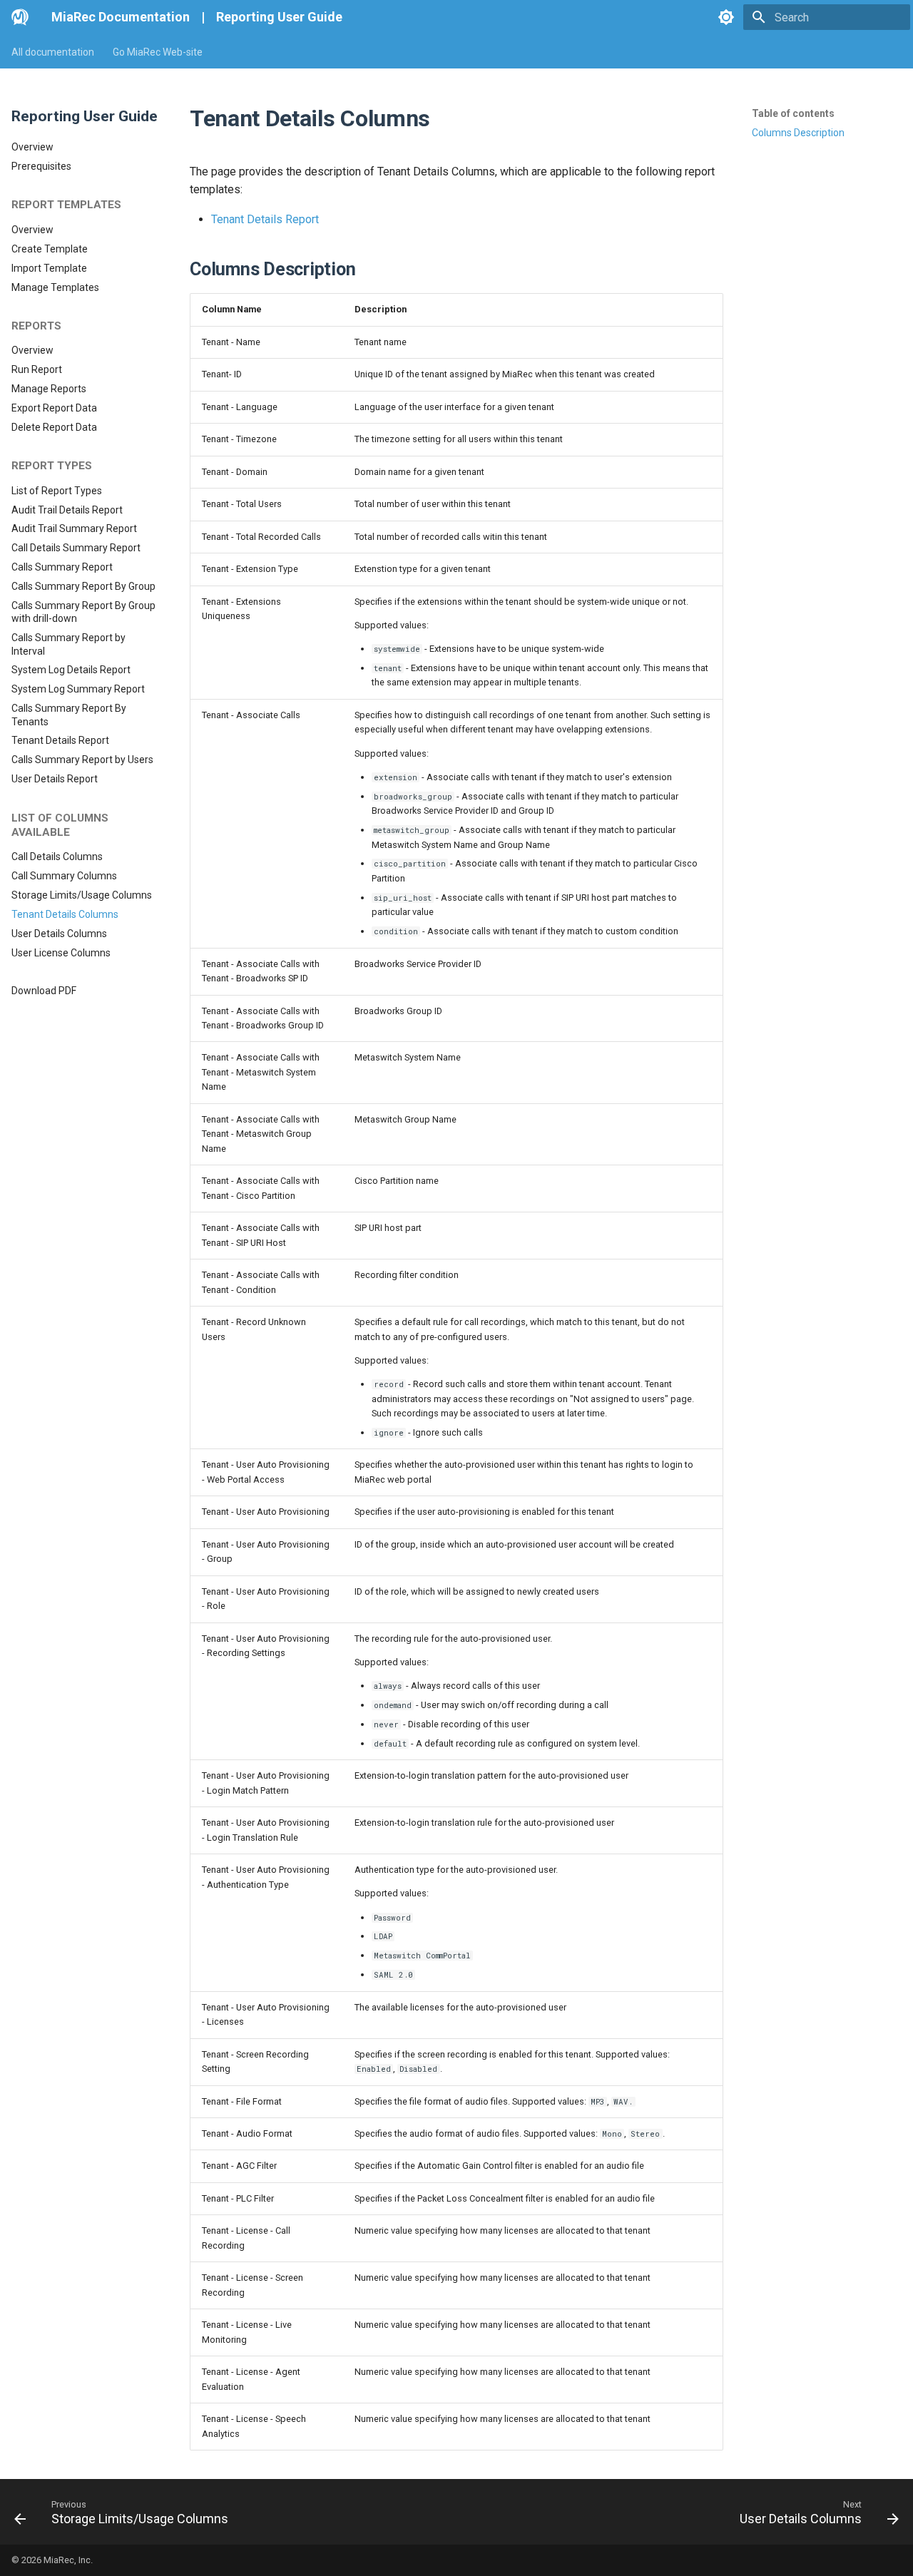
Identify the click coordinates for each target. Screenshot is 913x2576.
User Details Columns (59, 934)
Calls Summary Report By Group (83, 586)
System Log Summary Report (78, 689)
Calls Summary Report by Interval (68, 644)
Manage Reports (49, 389)
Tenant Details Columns (65, 914)
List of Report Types (57, 491)
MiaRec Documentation (121, 17)
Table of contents (793, 113)
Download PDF (44, 991)
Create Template (50, 249)
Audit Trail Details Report (67, 510)
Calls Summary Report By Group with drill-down (83, 612)
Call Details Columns (57, 857)
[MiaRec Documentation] (20, 17)
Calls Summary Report (62, 567)
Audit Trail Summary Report (74, 528)
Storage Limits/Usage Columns (82, 895)
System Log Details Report (71, 670)
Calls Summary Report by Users (82, 760)
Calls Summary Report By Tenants (69, 715)
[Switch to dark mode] (726, 17)
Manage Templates (55, 287)
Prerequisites (41, 166)
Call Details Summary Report (76, 548)
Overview (32, 147)
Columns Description (798, 133)
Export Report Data (54, 408)
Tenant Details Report (60, 740)
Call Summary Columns (64, 876)
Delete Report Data (54, 427)
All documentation (53, 52)
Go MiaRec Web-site (158, 52)
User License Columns (61, 953)
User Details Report (55, 779)
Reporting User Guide (279, 17)
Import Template (49, 268)
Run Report (37, 369)
